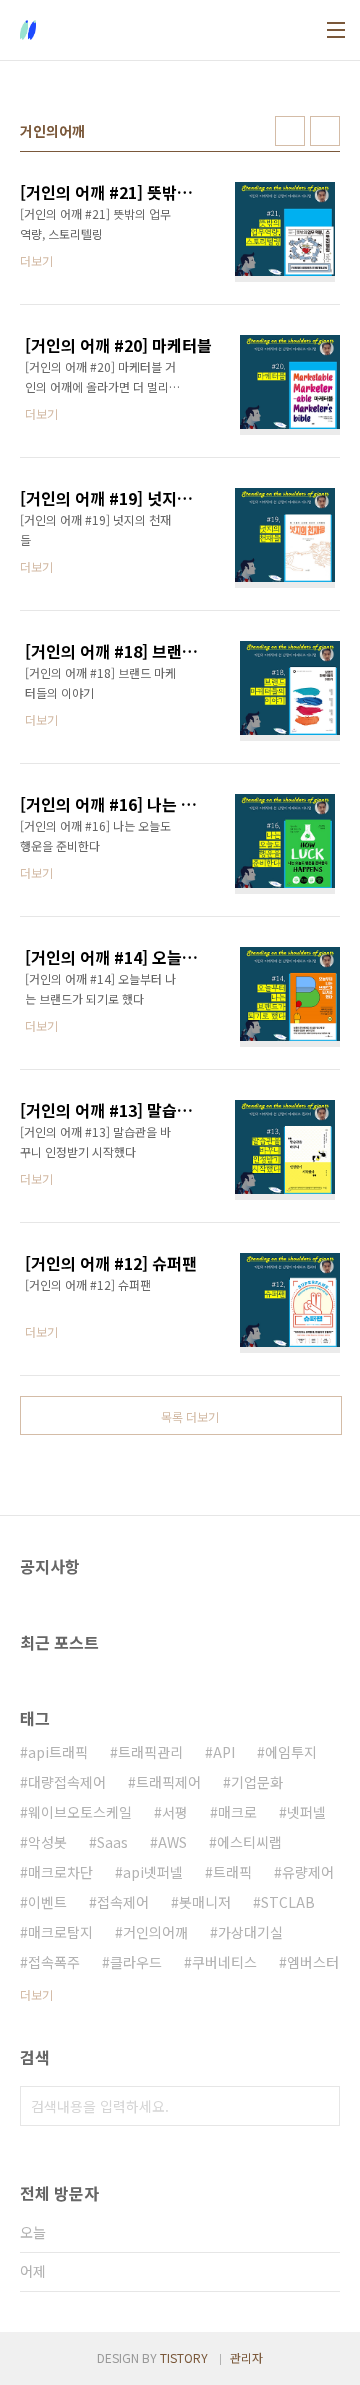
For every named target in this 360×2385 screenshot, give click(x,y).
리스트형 (325, 131)
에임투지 (291, 1752)
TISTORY (184, 2357)
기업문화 (257, 1782)
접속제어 (123, 1902)
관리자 (246, 2357)
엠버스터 (313, 1962)
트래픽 (232, 1872)
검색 (320, 2106)
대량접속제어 (67, 1782)
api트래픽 (58, 1752)
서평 (175, 1812)
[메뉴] (336, 30)
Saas (112, 1842)
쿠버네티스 (224, 1962)
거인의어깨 (155, 1932)
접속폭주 (54, 1962)
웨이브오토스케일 (80, 1812)
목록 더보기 (190, 1416)
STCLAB (288, 1902)
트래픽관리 (150, 1752)
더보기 (36, 1994)
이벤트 (47, 1902)
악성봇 (47, 1842)
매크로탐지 (60, 1932)
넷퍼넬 (306, 1812)
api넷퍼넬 (153, 1872)
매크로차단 (60, 1872)
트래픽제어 (168, 1782)
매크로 (237, 1812)
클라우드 (136, 1962)
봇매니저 (205, 1902)
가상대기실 (250, 1932)
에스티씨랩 (249, 1842)
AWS (172, 1842)
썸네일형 (290, 131)
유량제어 (308, 1872)
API (224, 1752)
